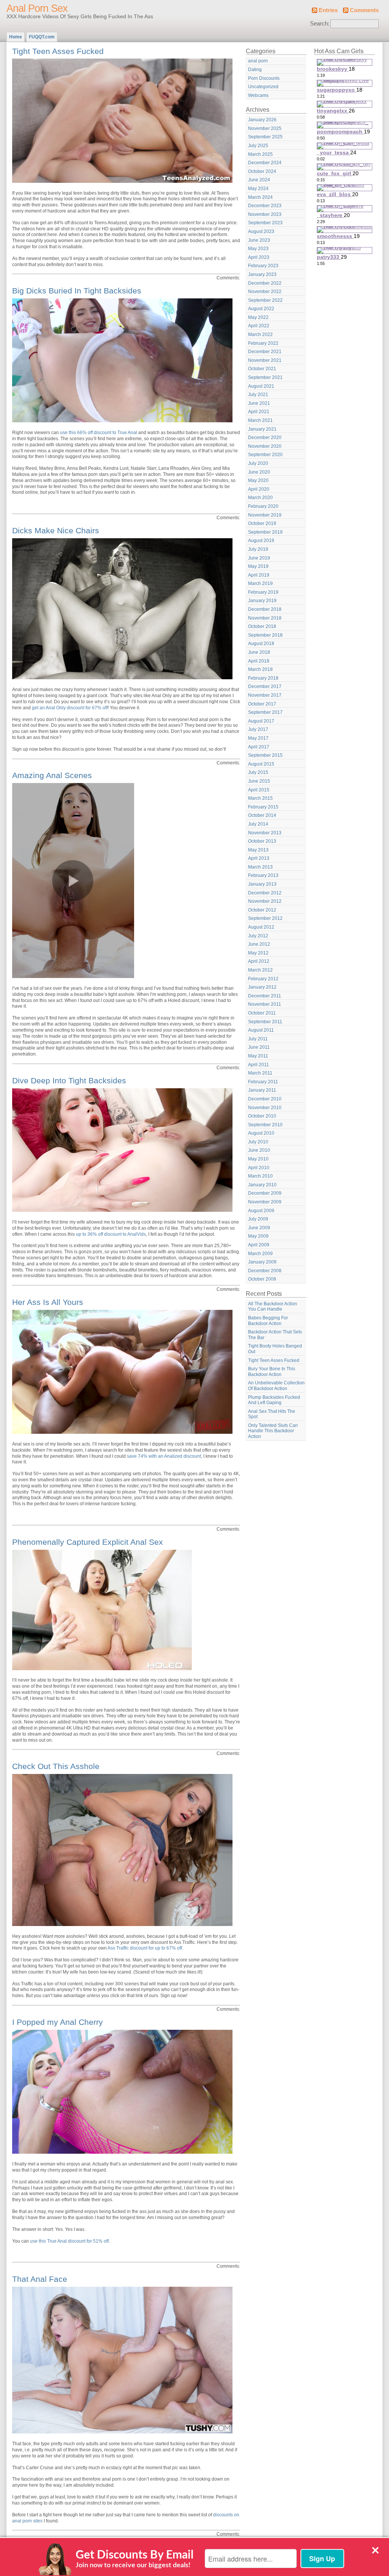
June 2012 (259, 944)
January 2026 (262, 120)
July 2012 (258, 936)
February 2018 (263, 678)
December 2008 (265, 1271)
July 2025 (258, 146)
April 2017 (259, 747)
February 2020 (263, 506)
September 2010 (265, 1125)
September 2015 (265, 755)
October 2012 (262, 910)
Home (16, 37)
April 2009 (259, 1245)
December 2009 (265, 1193)
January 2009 (262, 1262)
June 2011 (259, 1047)
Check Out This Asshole (56, 1766)
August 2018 (261, 644)
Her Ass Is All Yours (48, 1302)
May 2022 (258, 317)
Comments (364, 10)
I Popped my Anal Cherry (58, 2022)
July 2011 (258, 1039)
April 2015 (259, 790)
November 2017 (265, 695)
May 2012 (258, 953)
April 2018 (259, 661)
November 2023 (265, 214)
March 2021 (260, 420)
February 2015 (263, 807)
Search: (320, 24)
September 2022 (265, 300)
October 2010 (262, 1116)
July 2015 (258, 772)
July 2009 (258, 1219)
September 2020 (265, 455)
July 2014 (258, 824)
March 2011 (260, 1073)
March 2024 (260, 197)
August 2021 (261, 386)
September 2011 (265, 1022)
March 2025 (260, 154)
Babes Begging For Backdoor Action (268, 1321)
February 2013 (263, 875)
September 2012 (265, 918)
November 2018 (265, 618)
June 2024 (259, 180)
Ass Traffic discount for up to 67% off (145, 1948)
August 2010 (261, 1133)
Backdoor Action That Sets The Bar (275, 1335)
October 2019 (262, 523)
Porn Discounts (264, 78)
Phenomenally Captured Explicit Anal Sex (88, 1542)
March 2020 (260, 498)
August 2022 (261, 309)
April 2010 (259, 1168)
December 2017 (265, 686)
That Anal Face (40, 2279)
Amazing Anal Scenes (52, 775)
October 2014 (262, 815)
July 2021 (258, 395)
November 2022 (265, 292)
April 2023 (259, 257)
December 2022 (265, 283)
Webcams (258, 95)
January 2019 (262, 601)
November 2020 (265, 446)
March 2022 (260, 334)
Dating (255, 70)
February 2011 (263, 1082)
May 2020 (258, 480)
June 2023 (259, 240)
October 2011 (262, 1013)
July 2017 (258, 729)
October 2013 (262, 841)
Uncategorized (263, 87)
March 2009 (260, 1254)
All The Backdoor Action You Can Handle (273, 1307)
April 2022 (259, 326)
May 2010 (258, 1159)
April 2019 (259, 575)
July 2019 (258, 549)
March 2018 (260, 669)
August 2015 (261, 764)
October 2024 (262, 171)
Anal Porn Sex (37, 8)
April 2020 (259, 489)
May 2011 (258, 1056)
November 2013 (265, 833)
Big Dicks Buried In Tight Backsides (77, 291)
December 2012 (265, 893)
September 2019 (265, 532)
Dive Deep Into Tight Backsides (69, 1080)
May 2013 (258, 850)
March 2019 (260, 583)
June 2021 (259, 403)
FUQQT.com (42, 37)
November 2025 (265, 128)
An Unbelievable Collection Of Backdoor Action (276, 1386)
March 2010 (260, 1176)
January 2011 (262, 1090)
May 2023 (258, 249)
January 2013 (262, 884)
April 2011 (259, 1065)
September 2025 (265, 137)
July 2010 (258, 1142)
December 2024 (265, 163)
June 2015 (259, 781)
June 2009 (259, 1228)
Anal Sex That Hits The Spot (272, 1414)
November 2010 (265, 1108)
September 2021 (265, 377)
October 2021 (262, 369)
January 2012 (262, 987)
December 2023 (265, 206)
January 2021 (262, 429)
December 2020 (265, 438)
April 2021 (259, 412)
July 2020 (258, 463)
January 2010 (262, 1185)
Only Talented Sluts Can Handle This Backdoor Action (273, 1431)
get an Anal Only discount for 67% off (70, 708)
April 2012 (259, 961)
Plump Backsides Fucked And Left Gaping (274, 1400)
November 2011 (265, 1004)
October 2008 (262, 1279)
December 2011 (265, 996)
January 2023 (262, 274)
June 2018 (259, 652)
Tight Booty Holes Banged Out (275, 1349)
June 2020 (259, 472)
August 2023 (261, 231)
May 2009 (258, 1236)
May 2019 (258, 566)
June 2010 (259, 1150)
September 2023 (265, 223)
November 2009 (265, 1202)
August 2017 (261, 721)
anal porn (258, 61)
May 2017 (258, 738)
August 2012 (261, 927)
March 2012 (260, 970)
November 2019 (265, 515)
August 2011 (261, 1030)
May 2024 (258, 189)
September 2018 (265, 635)
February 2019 (263, 592)
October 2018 (262, 626)
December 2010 (265, 1099)
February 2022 (263, 343)
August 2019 (261, 541)
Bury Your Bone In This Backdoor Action (272, 1372)
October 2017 (262, 704)
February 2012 (263, 979)
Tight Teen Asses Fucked (58, 51)
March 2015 (260, 798)
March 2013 (260, 867)
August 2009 (261, 1211)
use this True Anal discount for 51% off (69, 2241)
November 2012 (265, 901)
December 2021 (265, 352)
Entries (328, 10)
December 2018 (265, 609)
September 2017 (265, 712)
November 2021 (265, 360)
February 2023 (263, 266)
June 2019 (259, 558)
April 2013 (259, 858)
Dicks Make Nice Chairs (56, 530)
